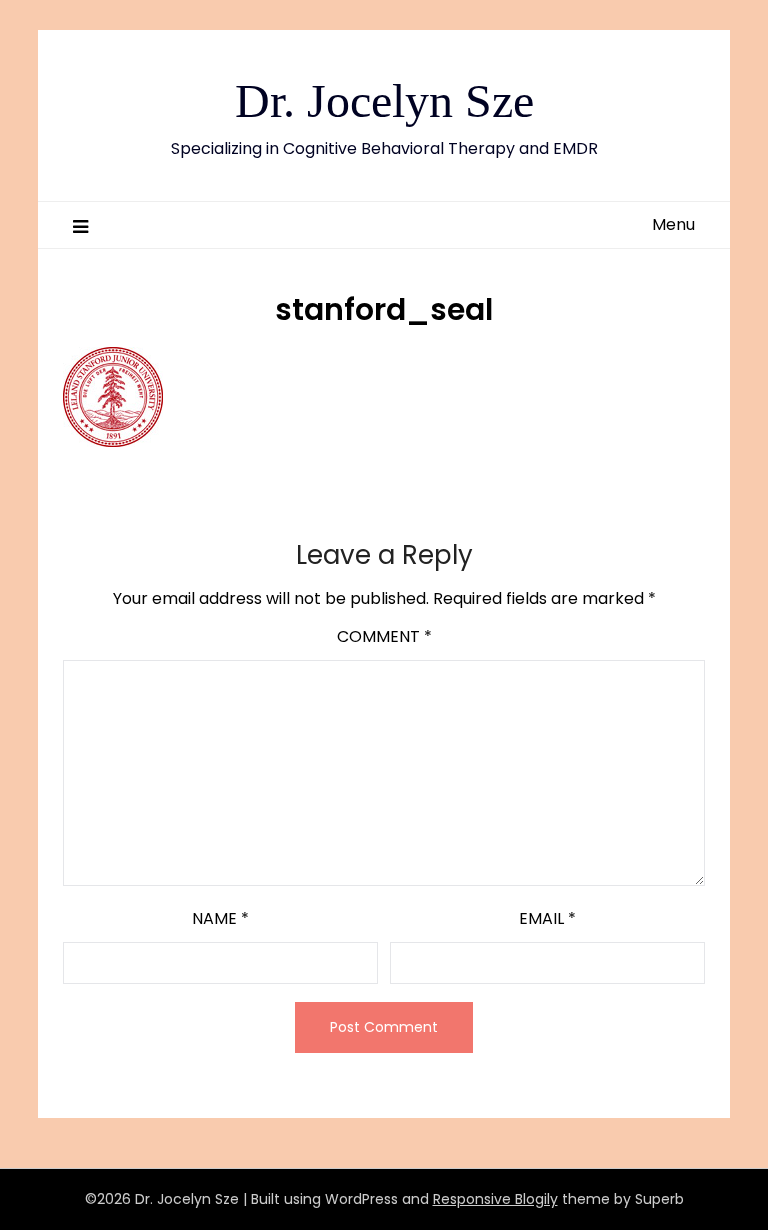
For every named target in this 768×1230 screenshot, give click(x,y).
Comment (384, 636)
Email (547, 918)
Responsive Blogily (495, 1199)
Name (220, 918)
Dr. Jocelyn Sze (384, 100)
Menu (673, 224)
